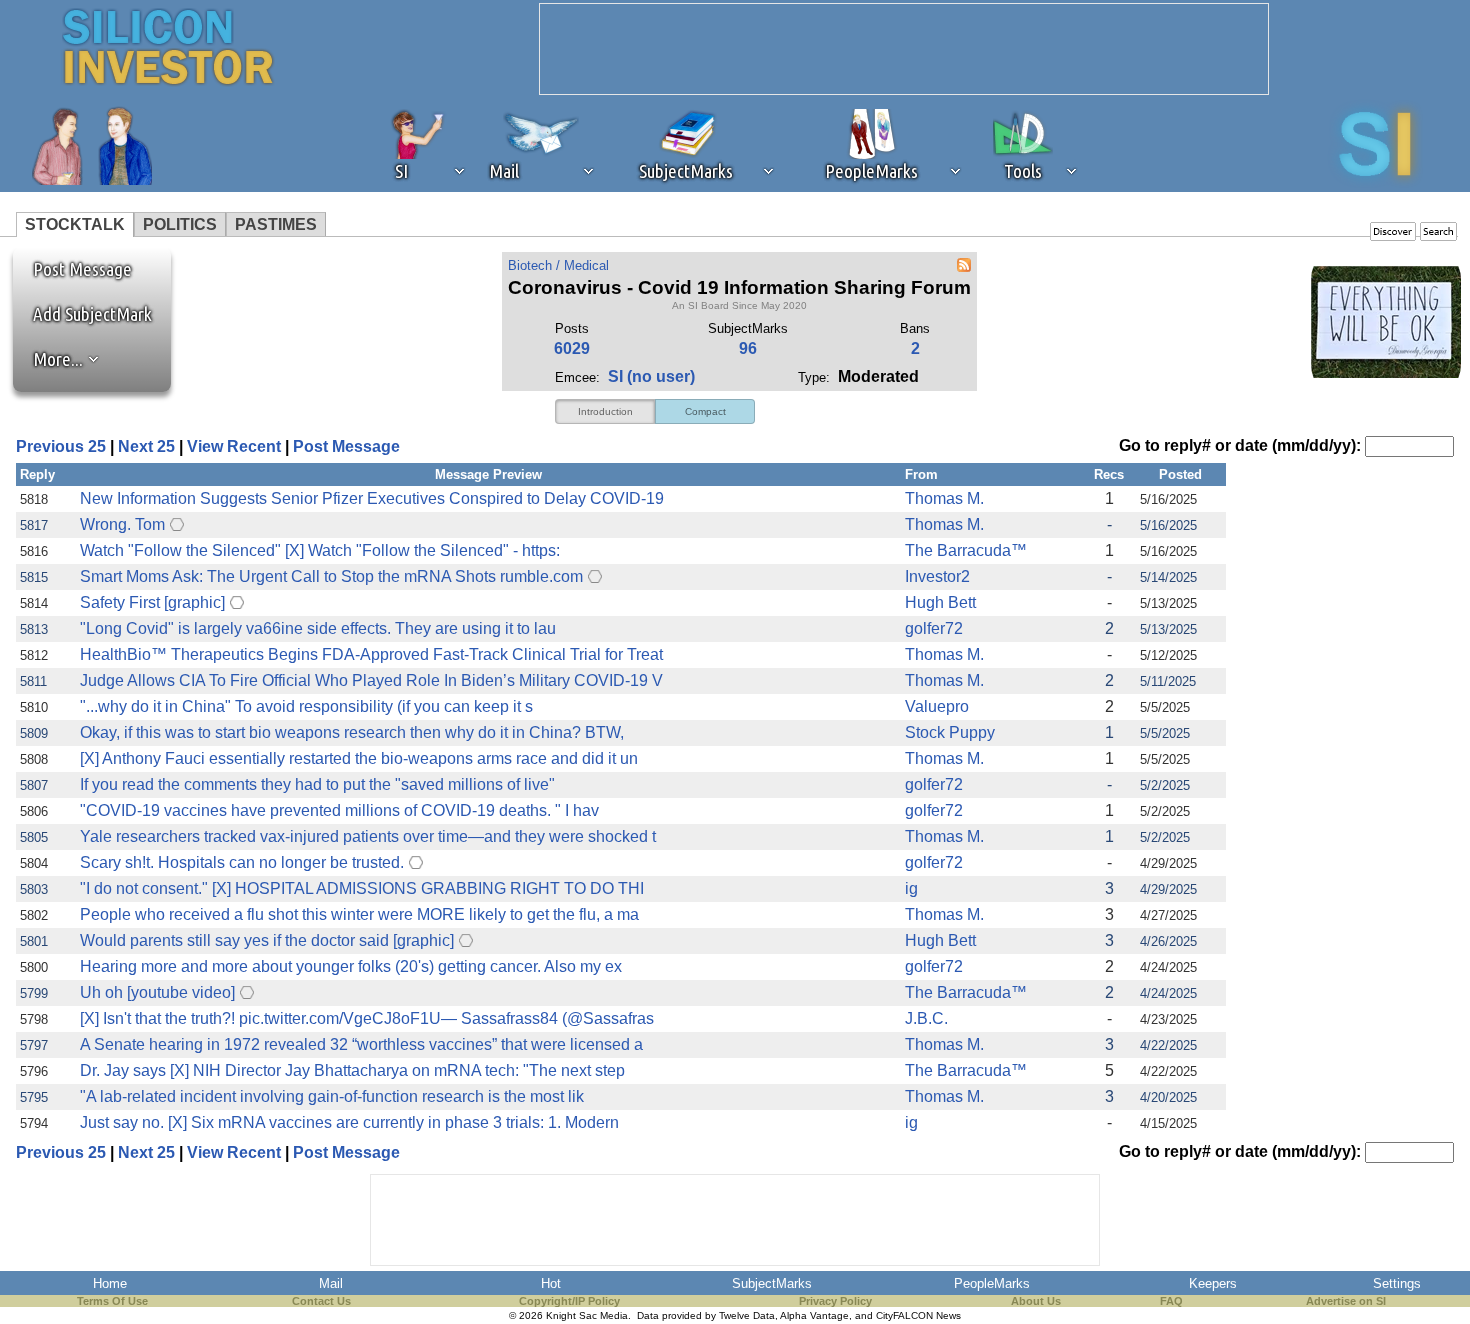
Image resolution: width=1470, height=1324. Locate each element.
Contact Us (321, 1301)
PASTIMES (276, 224)
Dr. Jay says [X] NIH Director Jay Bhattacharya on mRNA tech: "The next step (352, 1070)
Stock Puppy (950, 732)
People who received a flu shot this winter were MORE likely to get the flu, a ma (359, 914)
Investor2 (937, 576)
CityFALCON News (918, 1315)
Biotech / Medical (558, 265)
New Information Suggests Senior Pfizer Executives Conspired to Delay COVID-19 (372, 498)
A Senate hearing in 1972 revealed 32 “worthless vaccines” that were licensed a (361, 1044)
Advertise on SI (1346, 1301)
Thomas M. (944, 498)
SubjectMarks (772, 1283)
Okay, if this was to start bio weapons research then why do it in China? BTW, (352, 732)
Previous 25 (61, 446)
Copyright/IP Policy (569, 1301)
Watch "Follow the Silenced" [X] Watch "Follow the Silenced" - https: (320, 550)
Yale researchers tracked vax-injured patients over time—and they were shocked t (368, 836)
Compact (705, 411)
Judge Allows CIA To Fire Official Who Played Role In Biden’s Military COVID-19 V (371, 680)
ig (911, 888)
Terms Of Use (112, 1301)
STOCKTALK (75, 224)
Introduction (605, 411)
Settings (1397, 1283)
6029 (572, 348)
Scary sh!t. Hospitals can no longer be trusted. (242, 862)
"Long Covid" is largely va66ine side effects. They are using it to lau (318, 628)
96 (748, 348)
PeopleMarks (992, 1283)
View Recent (234, 446)
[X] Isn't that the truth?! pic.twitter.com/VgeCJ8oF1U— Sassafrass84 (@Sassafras (367, 1018)
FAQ (1171, 1301)
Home (110, 1283)
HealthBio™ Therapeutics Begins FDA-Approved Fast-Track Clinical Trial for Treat (371, 654)
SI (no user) (651, 376)
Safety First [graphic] (152, 602)
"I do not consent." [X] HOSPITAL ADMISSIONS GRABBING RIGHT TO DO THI (362, 888)
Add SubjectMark (92, 314)
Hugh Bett (940, 602)
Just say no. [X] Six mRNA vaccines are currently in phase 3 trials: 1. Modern (349, 1122)
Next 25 (146, 446)
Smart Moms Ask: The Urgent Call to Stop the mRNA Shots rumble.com (331, 576)
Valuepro (937, 706)
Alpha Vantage (814, 1315)
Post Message (73, 269)
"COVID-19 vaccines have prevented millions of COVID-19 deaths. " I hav (339, 810)
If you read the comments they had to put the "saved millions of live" (317, 784)
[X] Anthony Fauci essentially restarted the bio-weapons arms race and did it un (359, 758)
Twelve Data (747, 1315)
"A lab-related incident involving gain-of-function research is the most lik (332, 1096)
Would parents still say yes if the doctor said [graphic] (267, 940)
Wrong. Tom (122, 524)
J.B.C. (926, 1018)
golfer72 (934, 628)
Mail (331, 1283)
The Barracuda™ (966, 550)
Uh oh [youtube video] (157, 992)
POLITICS (180, 224)
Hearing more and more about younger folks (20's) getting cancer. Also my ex (351, 966)
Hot (551, 1283)
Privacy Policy (835, 1301)
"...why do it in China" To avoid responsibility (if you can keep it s (306, 706)
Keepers (1213, 1283)
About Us (1036, 1301)
